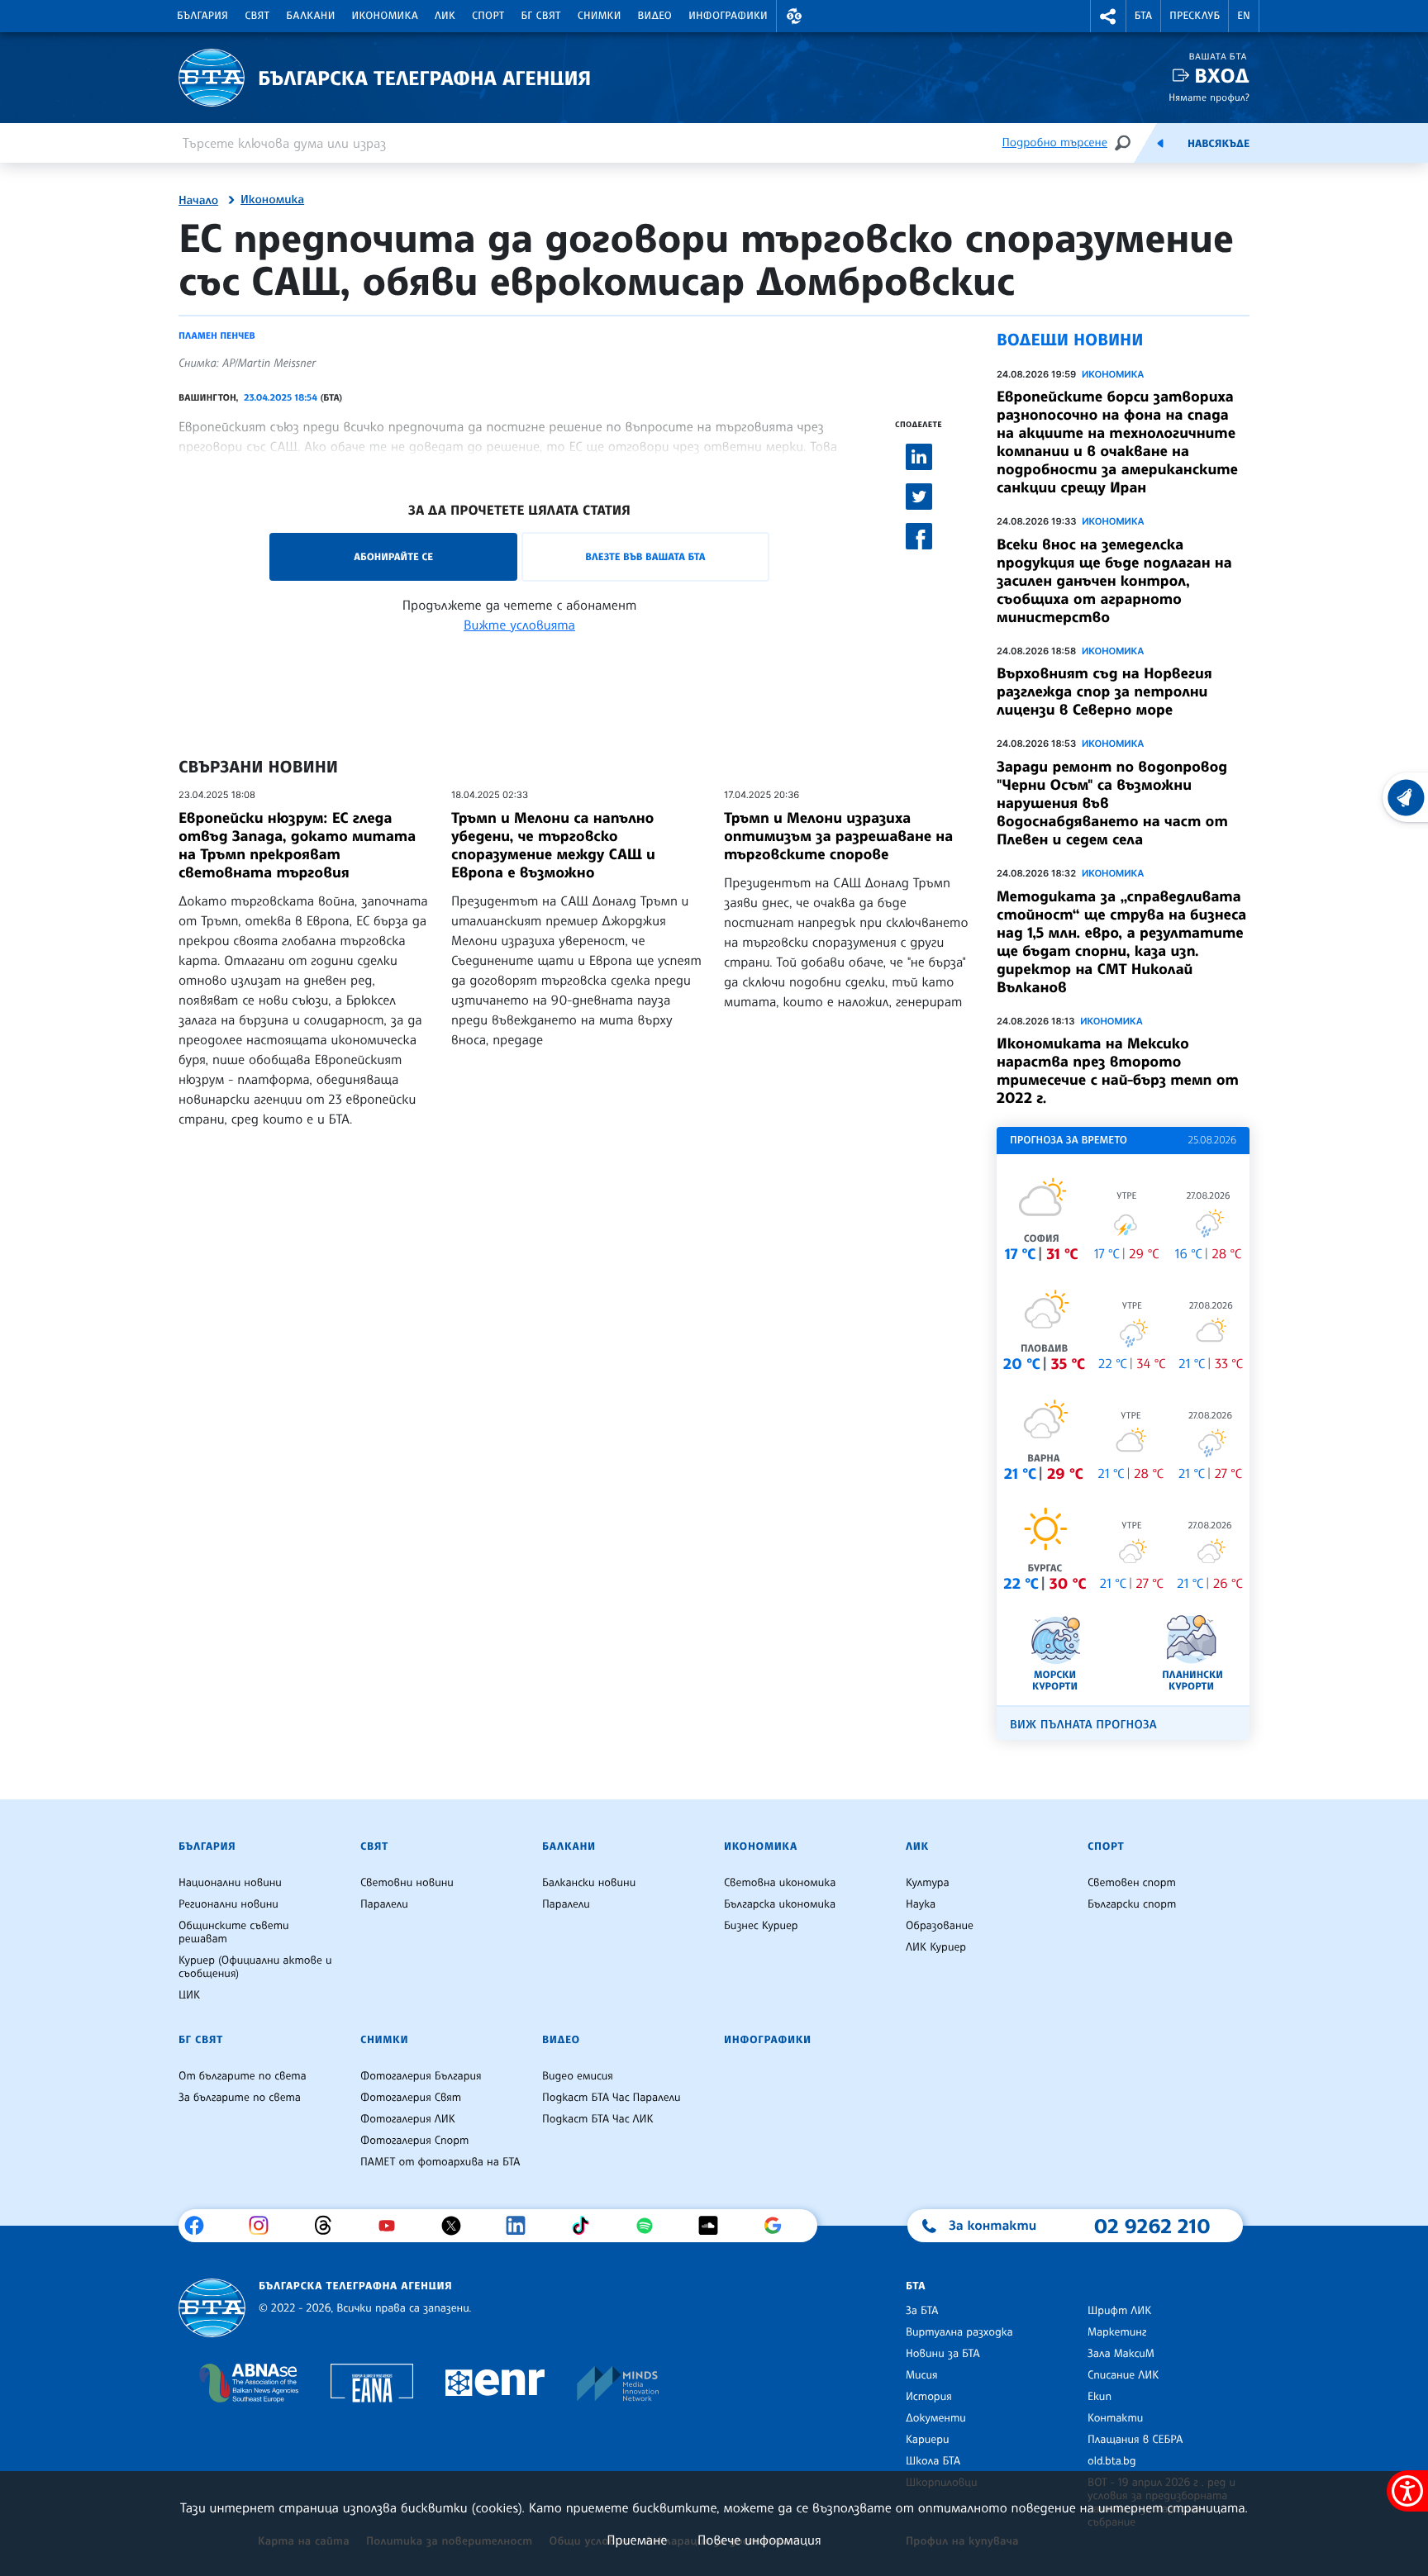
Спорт (488, 16)
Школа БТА (933, 2461)
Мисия (922, 2375)
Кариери (928, 2440)
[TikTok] (586, 2226)
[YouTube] (393, 2226)
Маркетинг (1117, 2332)
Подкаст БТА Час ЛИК (598, 2119)
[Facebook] (200, 2226)
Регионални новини (228, 1904)
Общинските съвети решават (234, 1932)
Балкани (310, 16)
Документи (936, 2418)
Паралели (384, 1904)
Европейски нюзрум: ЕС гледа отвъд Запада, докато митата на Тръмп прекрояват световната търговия (297, 845)
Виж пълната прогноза (1083, 1725)
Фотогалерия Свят (411, 2098)
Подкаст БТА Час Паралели (611, 2098)
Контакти (1115, 2418)
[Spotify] (651, 2226)
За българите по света (240, 2098)
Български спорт (1132, 1904)
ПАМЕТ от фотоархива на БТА (440, 2162)
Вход (1222, 76)
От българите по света (243, 2076)
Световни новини (407, 1883)
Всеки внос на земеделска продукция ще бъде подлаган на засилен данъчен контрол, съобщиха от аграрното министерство (1114, 581)
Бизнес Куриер (761, 1926)
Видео (655, 16)
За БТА (922, 2311)
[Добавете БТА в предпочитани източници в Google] (779, 2226)
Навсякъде (1219, 144)
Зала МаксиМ (1121, 2354)
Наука (921, 1904)
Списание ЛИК (1123, 2375)
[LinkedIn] (522, 2226)
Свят (257, 16)
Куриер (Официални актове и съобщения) (255, 1967)
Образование (940, 1926)
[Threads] (329, 2226)
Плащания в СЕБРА (1135, 2440)
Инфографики (728, 16)
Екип (1100, 2397)
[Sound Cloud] (714, 2226)
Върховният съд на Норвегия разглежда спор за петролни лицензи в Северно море (1104, 692)
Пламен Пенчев (217, 335)
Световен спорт (1132, 1883)
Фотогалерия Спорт (414, 2141)
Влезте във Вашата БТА (645, 556)
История (929, 2397)
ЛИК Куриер (936, 1947)
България (202, 16)
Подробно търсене (1055, 143)
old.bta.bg (1112, 2461)
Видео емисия (578, 2076)
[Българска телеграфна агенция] (212, 2308)
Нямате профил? (1209, 97)
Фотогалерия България (421, 2076)
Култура (928, 1883)
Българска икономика (780, 1904)
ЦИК (189, 1995)
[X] (457, 2226)
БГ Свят (541, 16)
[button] (794, 16)
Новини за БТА (943, 2354)
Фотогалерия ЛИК (408, 2119)
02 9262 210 (1152, 2226)
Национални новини (230, 1883)
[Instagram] (265, 2226)
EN (1244, 16)
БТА (1143, 16)
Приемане (637, 2540)
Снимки (600, 16)
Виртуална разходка (959, 2332)
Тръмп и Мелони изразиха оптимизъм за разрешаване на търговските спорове (838, 836)
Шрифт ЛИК (1119, 2311)
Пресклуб (1195, 16)
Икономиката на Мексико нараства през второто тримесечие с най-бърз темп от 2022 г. (1118, 1071)
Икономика (386, 16)
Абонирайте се (393, 556)
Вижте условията (519, 625)
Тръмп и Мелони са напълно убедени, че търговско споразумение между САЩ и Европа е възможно (553, 845)
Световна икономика (780, 1883)
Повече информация (759, 2540)
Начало (198, 201)
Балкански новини (589, 1883)
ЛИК (445, 16)
